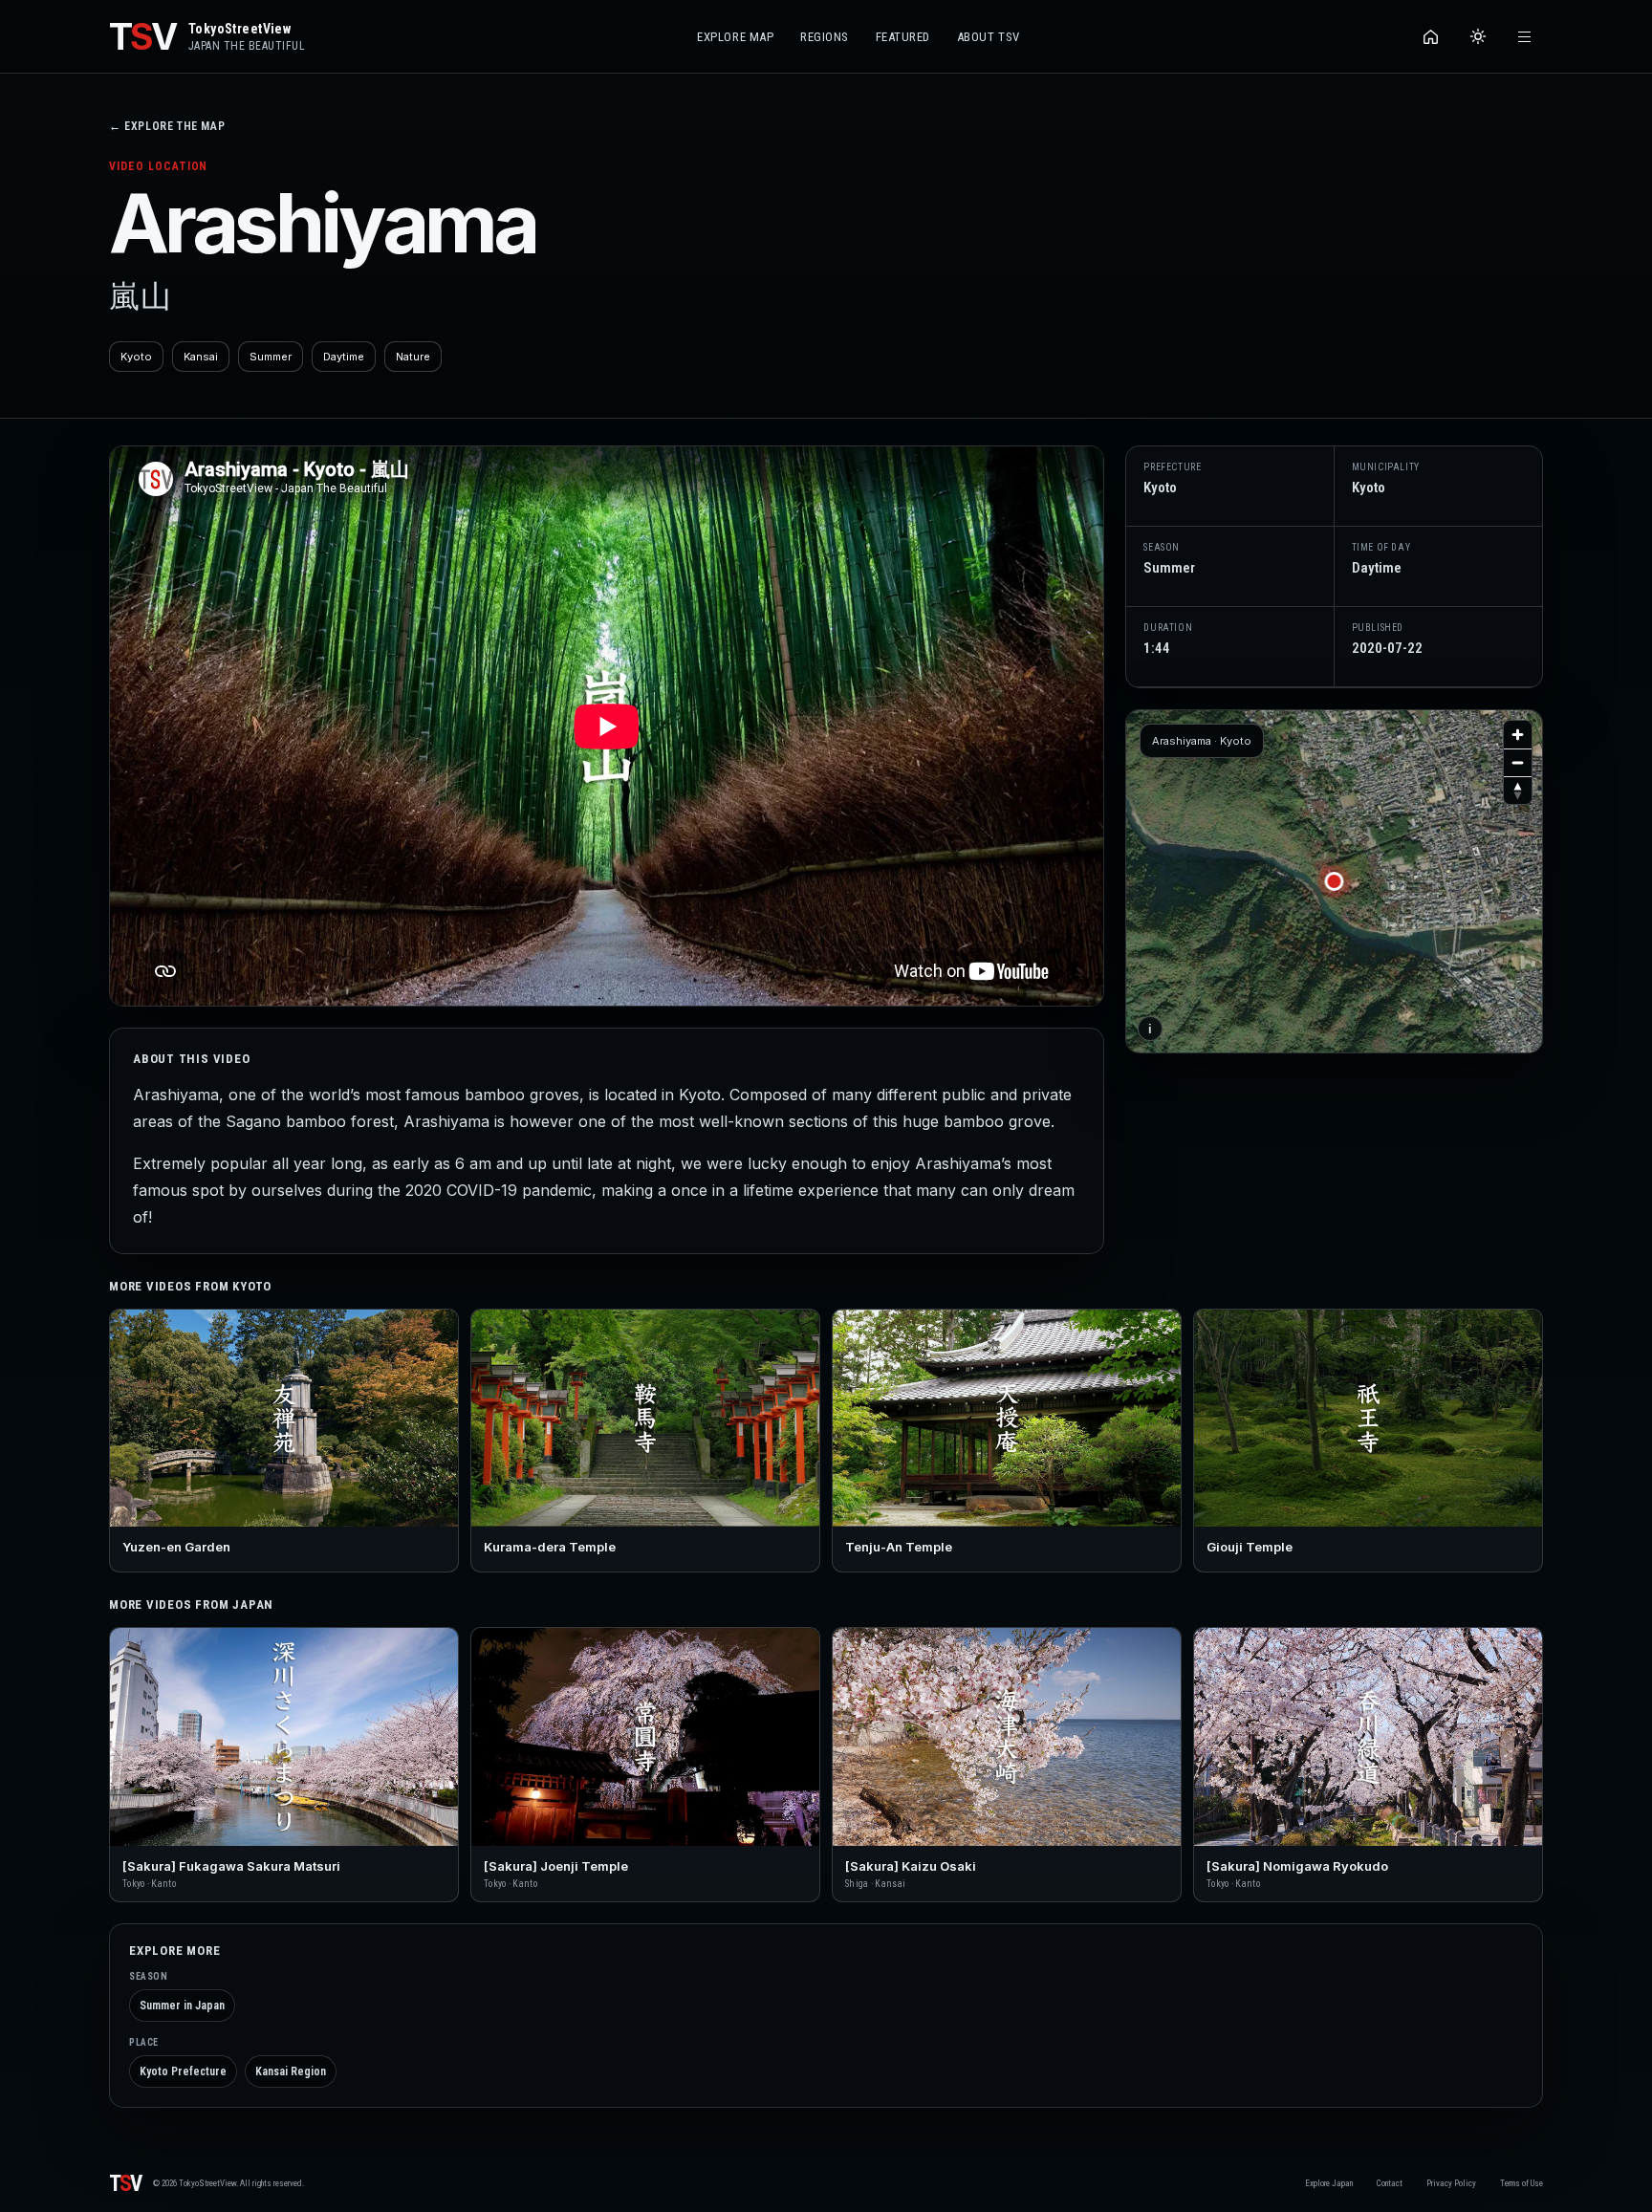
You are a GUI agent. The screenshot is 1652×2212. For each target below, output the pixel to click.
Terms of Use (1522, 2183)
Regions (825, 37)
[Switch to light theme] (1478, 37)
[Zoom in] (1518, 735)
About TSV (989, 37)
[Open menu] (1524, 37)
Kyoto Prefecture (183, 2071)
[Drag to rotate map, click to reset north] (1518, 790)
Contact (1390, 2183)
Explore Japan (1329, 2183)
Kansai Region (291, 2071)
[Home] (1431, 37)
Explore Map (735, 37)
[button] (1335, 881)
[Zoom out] (1518, 762)
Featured (903, 37)
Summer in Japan (182, 2006)
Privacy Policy (1451, 2183)
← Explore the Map (167, 126)
